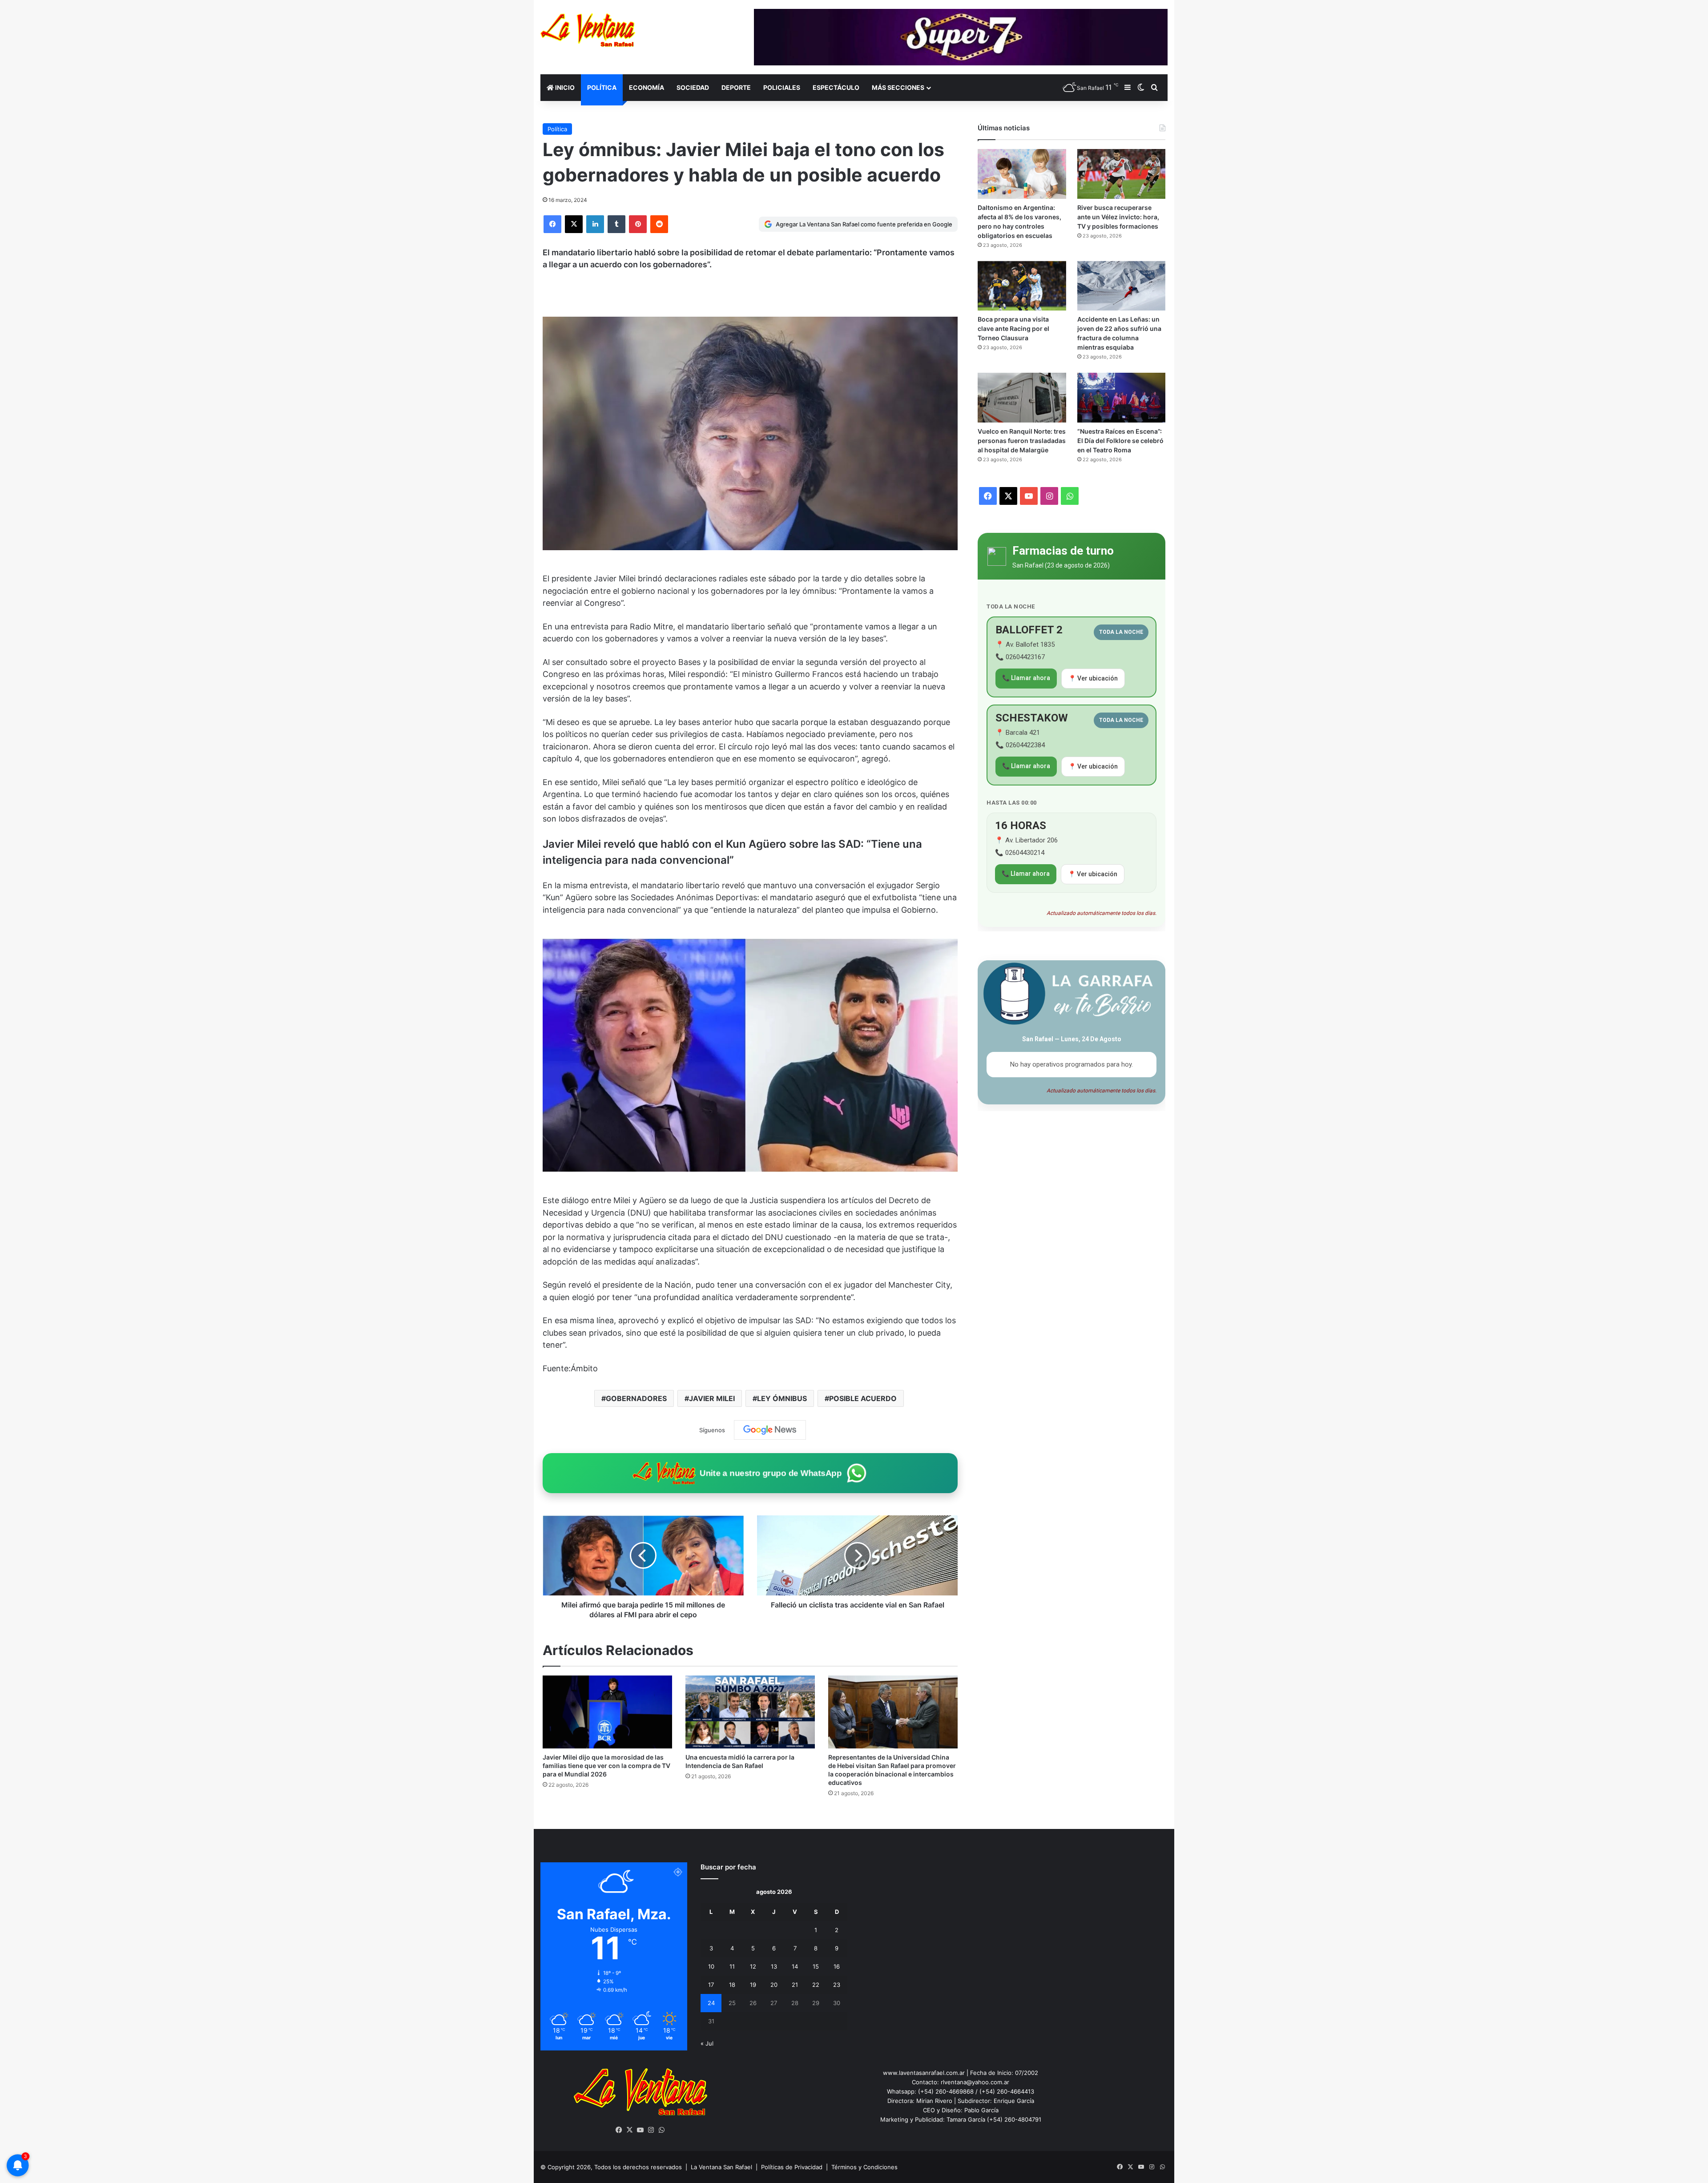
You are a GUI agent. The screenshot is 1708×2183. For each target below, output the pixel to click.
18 (732, 1985)
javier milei (712, 1398)
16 (837, 1966)
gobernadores (636, 1398)
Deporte (736, 87)
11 (732, 1966)
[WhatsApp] (662, 2130)
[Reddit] (659, 224)
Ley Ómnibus (782, 1398)
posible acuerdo (863, 1398)
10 (711, 1966)
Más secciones (898, 87)
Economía (647, 87)
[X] (574, 224)
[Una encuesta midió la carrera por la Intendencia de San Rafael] (750, 1712)
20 (774, 1985)
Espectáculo (836, 87)
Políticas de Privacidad (792, 2167)
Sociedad (693, 87)
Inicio (564, 87)
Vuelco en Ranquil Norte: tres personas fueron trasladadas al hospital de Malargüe (1022, 441)
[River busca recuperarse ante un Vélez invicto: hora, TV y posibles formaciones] (1121, 174)
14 (795, 1966)
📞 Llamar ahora (1026, 678)
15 (816, 1966)
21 (795, 1985)
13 (774, 1966)
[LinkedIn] (595, 224)
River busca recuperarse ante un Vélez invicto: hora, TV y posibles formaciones (1118, 217)
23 (837, 1985)
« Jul (707, 2043)
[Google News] (770, 1430)
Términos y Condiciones (864, 2167)
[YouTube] (640, 2130)
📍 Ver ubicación (1093, 678)
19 (753, 1985)
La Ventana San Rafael (721, 2167)
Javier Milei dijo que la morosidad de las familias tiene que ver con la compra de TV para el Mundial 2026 (606, 1766)
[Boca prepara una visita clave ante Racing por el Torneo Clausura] (1022, 286)
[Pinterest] (638, 224)
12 (753, 1966)
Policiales (782, 87)
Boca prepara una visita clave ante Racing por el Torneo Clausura (1013, 328)
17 (711, 1985)
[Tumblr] (616, 224)
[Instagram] (651, 2130)
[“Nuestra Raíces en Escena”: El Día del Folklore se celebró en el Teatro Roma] (1121, 398)
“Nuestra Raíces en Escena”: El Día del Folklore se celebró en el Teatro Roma (1120, 441)
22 (816, 1985)
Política (602, 87)
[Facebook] (552, 224)
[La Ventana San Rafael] (588, 30)
